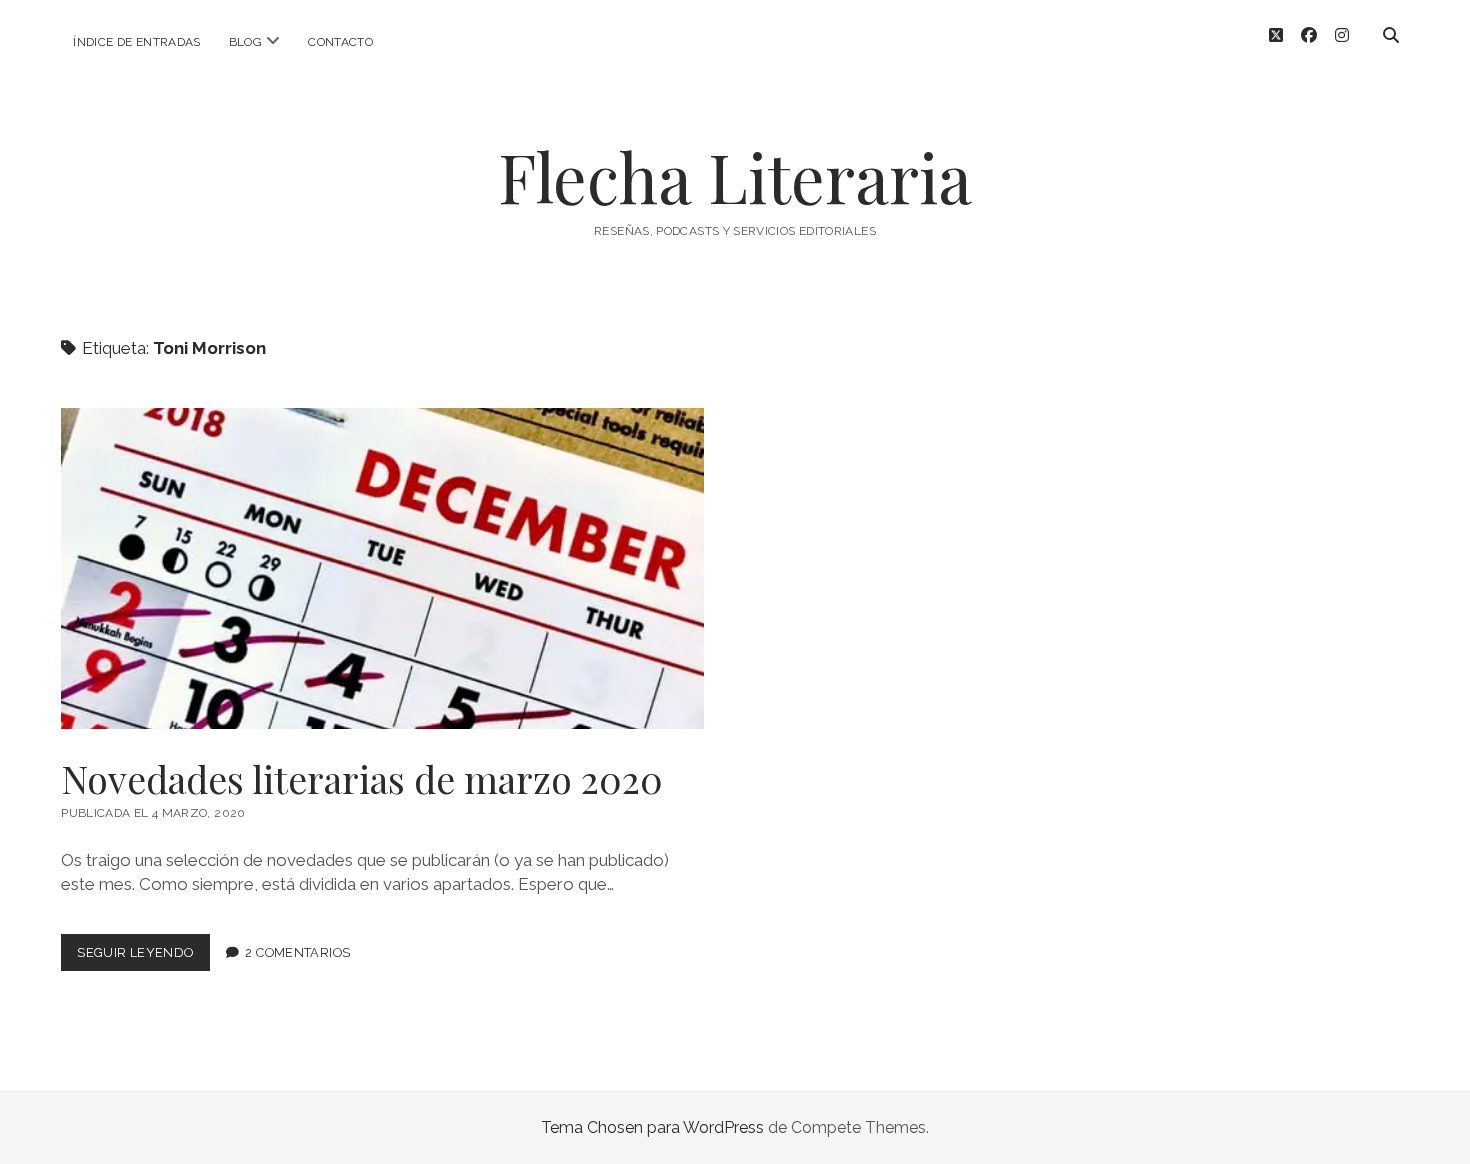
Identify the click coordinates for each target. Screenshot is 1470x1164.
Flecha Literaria (735, 176)
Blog (245, 42)
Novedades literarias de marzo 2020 (382, 568)
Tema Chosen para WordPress (652, 1127)
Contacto (340, 42)
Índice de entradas (136, 42)
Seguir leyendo (143, 957)
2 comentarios (297, 952)
